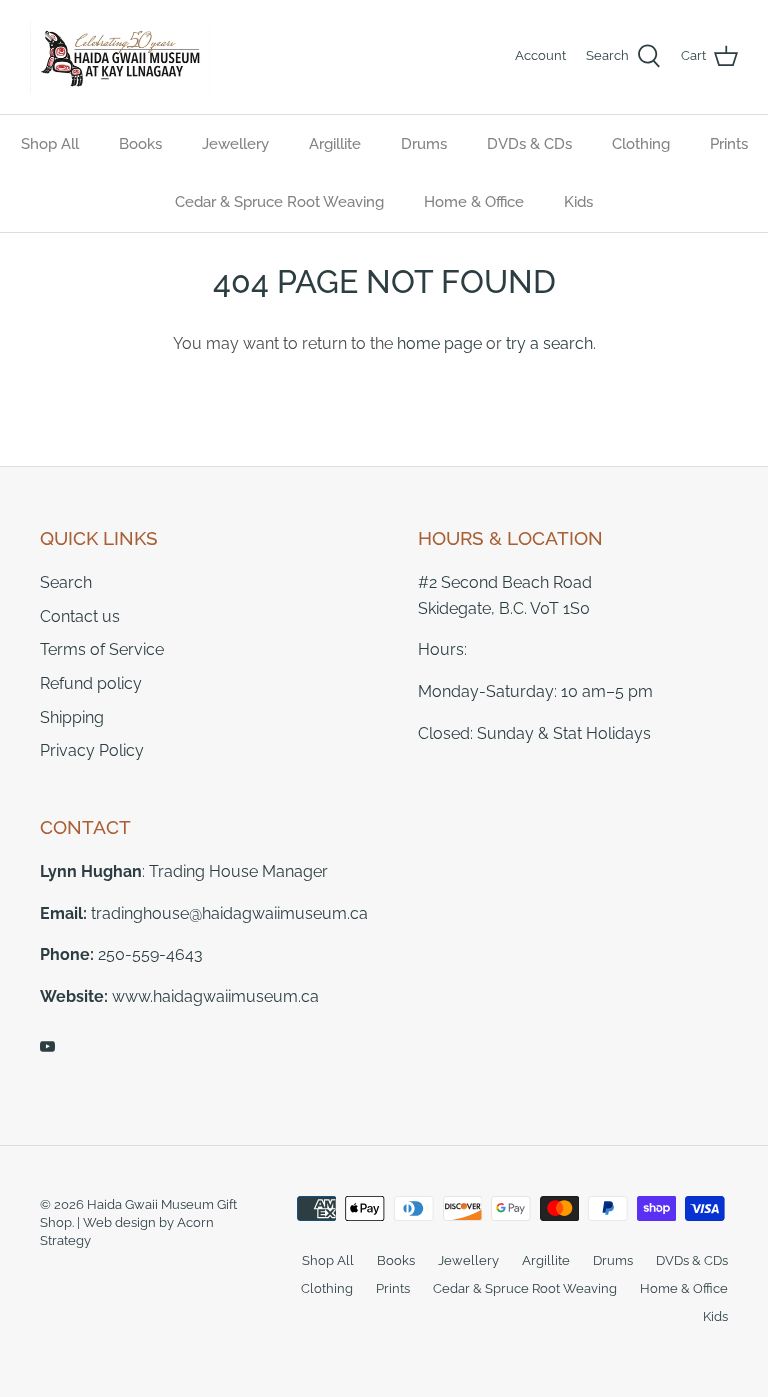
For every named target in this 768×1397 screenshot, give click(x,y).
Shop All (50, 144)
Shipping (72, 717)
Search (66, 582)
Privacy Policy (92, 750)
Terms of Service (102, 649)
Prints (729, 144)
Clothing (641, 144)
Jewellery (235, 144)
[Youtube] (47, 1046)
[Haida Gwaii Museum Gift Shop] (120, 57)
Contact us (80, 616)
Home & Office (474, 202)
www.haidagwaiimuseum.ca (215, 996)
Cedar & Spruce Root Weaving (279, 202)
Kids (578, 202)
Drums (424, 144)
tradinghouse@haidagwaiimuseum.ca (229, 913)
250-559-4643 (150, 954)
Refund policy (91, 683)
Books (140, 144)
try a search (549, 343)
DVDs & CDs (529, 144)
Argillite (335, 144)
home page (439, 343)
